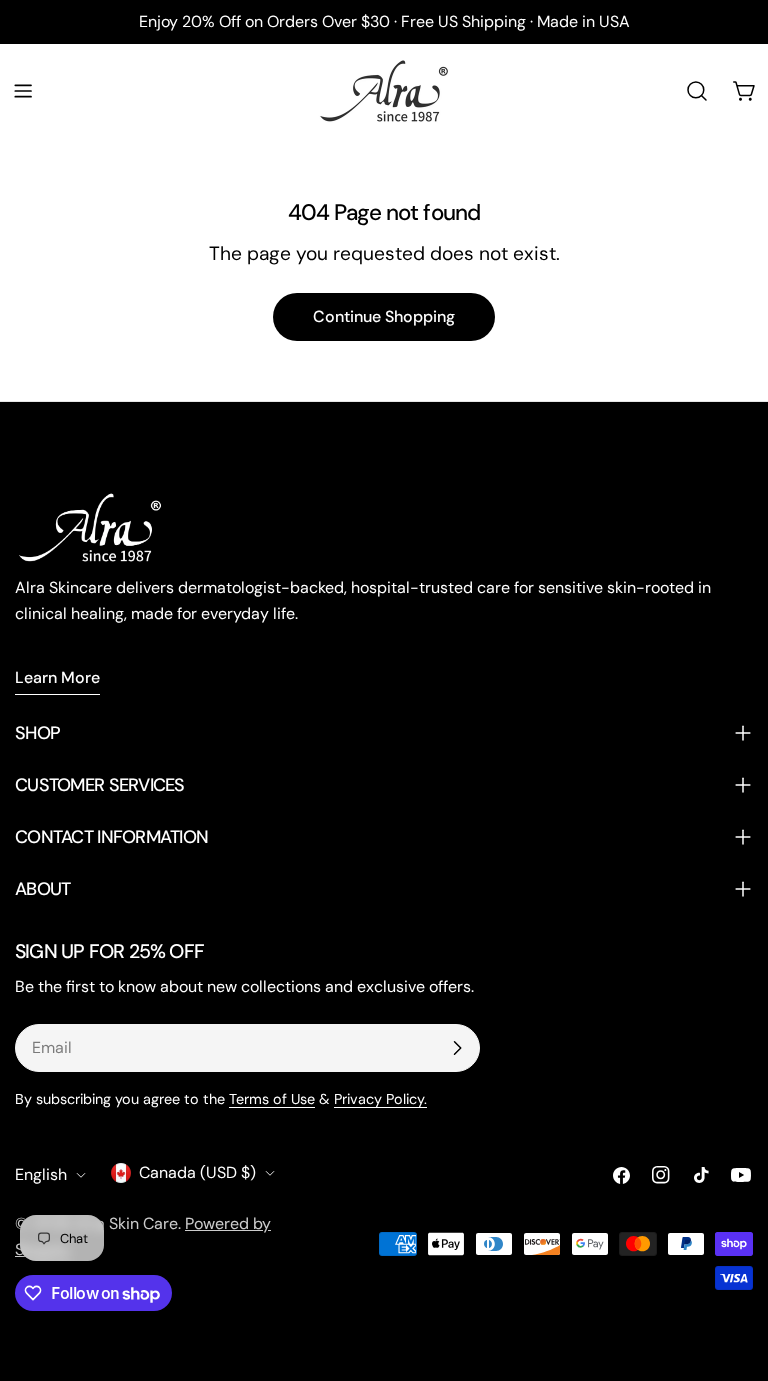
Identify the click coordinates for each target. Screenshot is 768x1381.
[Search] (697, 91)
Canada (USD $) (197, 1172)
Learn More (57, 677)
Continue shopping (384, 316)
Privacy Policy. (380, 1099)
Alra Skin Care (126, 1223)
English (41, 1174)
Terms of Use (272, 1099)
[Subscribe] (457, 1048)
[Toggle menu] (23, 91)
